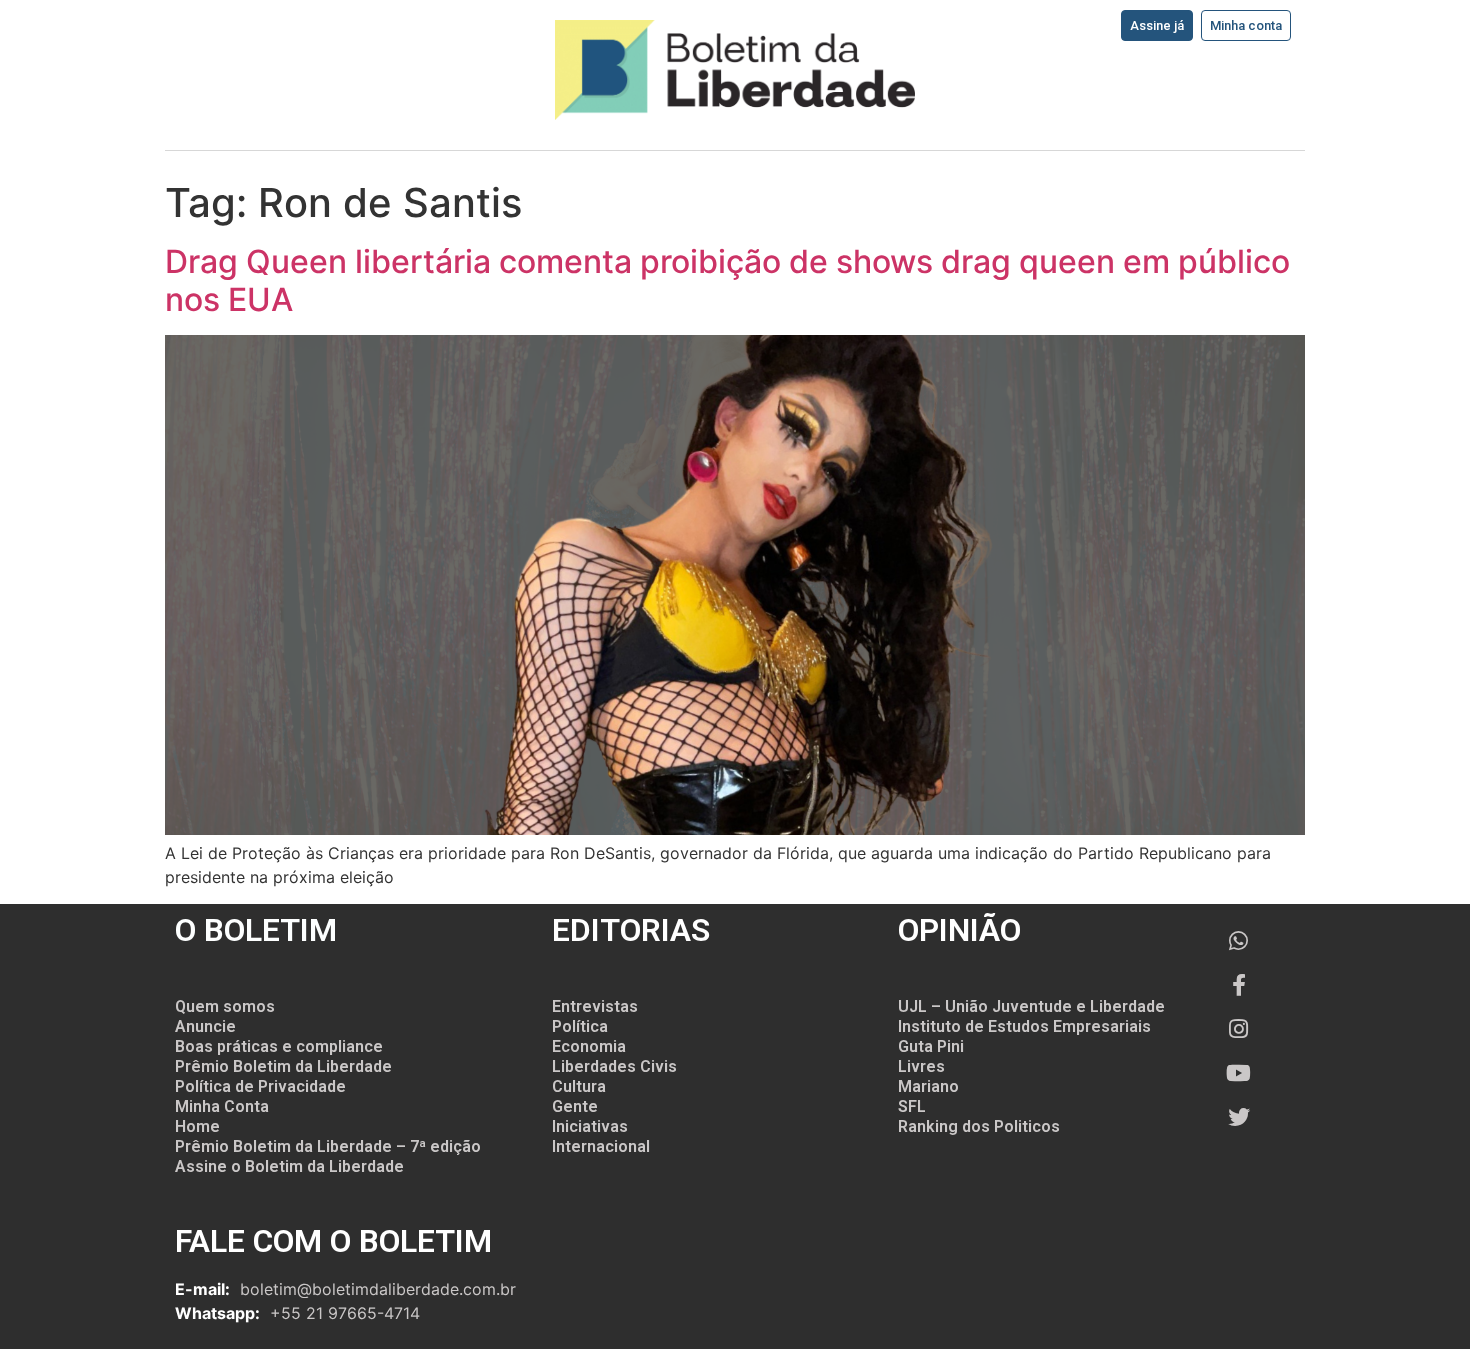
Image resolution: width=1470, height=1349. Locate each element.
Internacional (601, 1146)
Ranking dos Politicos (979, 1126)
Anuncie (205, 1026)
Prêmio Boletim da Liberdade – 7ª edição (328, 1146)
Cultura (579, 1086)
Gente (575, 1106)
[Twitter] (1239, 1117)
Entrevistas (595, 1006)
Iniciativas (590, 1126)
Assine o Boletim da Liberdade (289, 1166)
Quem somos (225, 1006)
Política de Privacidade (260, 1086)
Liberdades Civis (614, 1066)
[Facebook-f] (1239, 985)
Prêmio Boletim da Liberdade (283, 1066)
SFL (912, 1106)
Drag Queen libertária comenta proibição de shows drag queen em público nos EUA (727, 280)
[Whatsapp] (1239, 941)
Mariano (928, 1086)
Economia (589, 1046)
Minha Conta (222, 1106)
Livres (921, 1066)
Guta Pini (931, 1046)
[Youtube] (1239, 1073)
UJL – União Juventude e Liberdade (1031, 1006)
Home (197, 1126)
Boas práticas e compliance (279, 1046)
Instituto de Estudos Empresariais (1024, 1026)
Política (580, 1026)
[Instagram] (1239, 1029)
